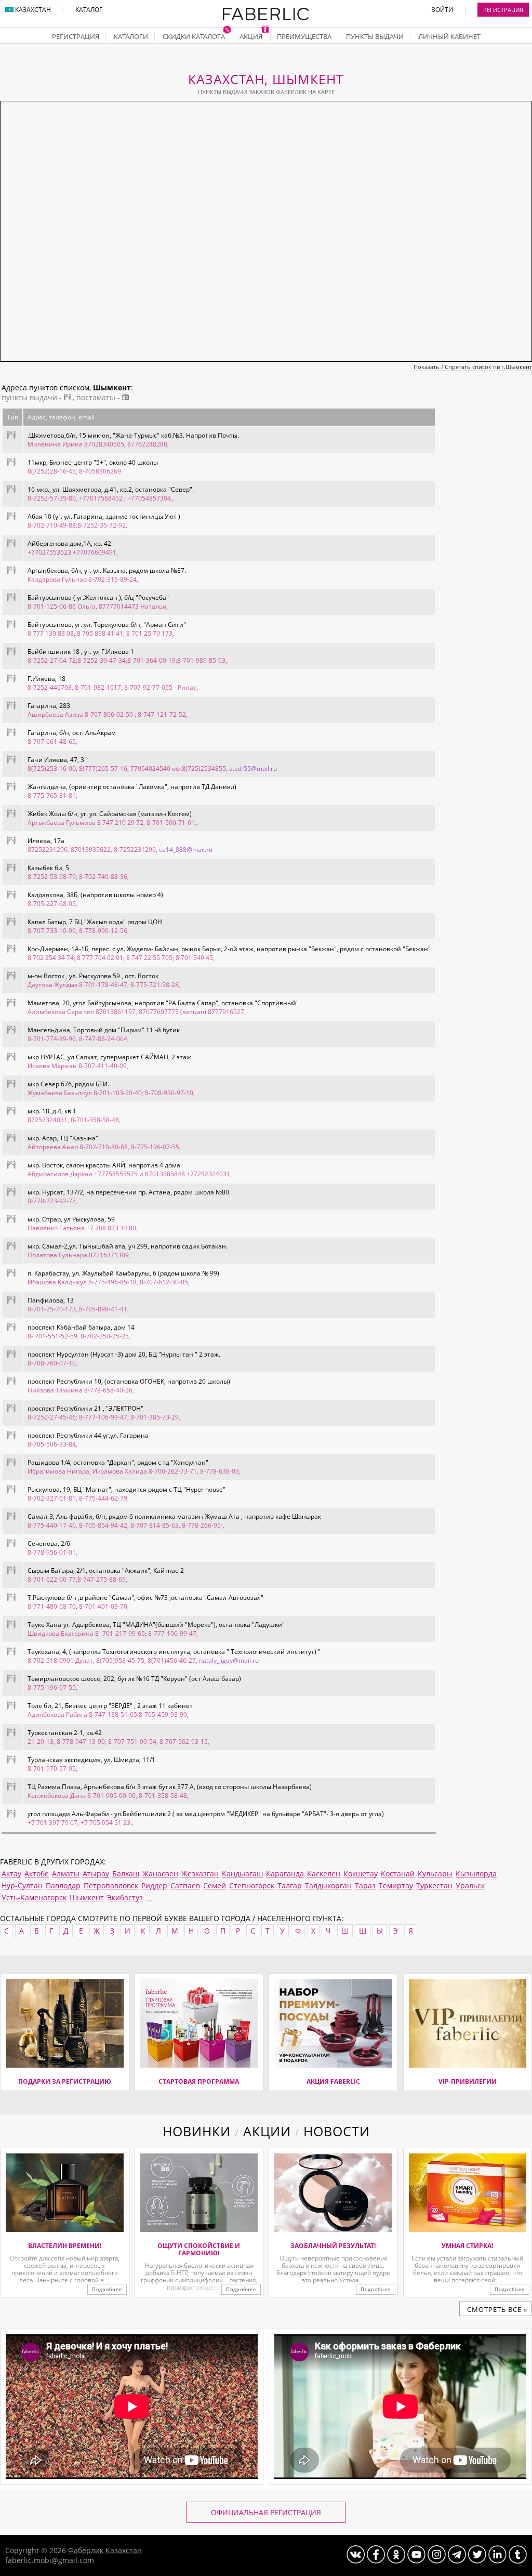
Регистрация (503, 10)
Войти (442, 10)
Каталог (89, 10)
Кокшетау (361, 1874)
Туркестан (434, 1885)
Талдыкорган (328, 1885)
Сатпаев (185, 1885)
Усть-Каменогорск (34, 1897)
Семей (215, 1885)
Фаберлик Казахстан (105, 2550)
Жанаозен (160, 1874)
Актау (11, 1874)
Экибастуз (125, 1897)
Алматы (66, 1874)
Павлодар (63, 1885)
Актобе (37, 1874)
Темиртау (396, 1885)
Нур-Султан (22, 1885)
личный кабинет (449, 36)
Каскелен (324, 1874)
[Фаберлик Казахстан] (266, 18)
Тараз (365, 1885)
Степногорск (252, 1885)
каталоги (131, 36)
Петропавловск (111, 1885)
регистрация (76, 36)
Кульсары (435, 1874)
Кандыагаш (242, 1874)
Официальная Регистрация (266, 2512)
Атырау (96, 1874)
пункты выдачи (375, 36)
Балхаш (126, 1874)
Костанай (398, 1874)
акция (252, 36)
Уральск (470, 1885)
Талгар (290, 1885)
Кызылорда (476, 1874)
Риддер (154, 1885)
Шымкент (87, 1897)
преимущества (304, 36)
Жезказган (200, 1874)
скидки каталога (195, 36)
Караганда (285, 1874)
